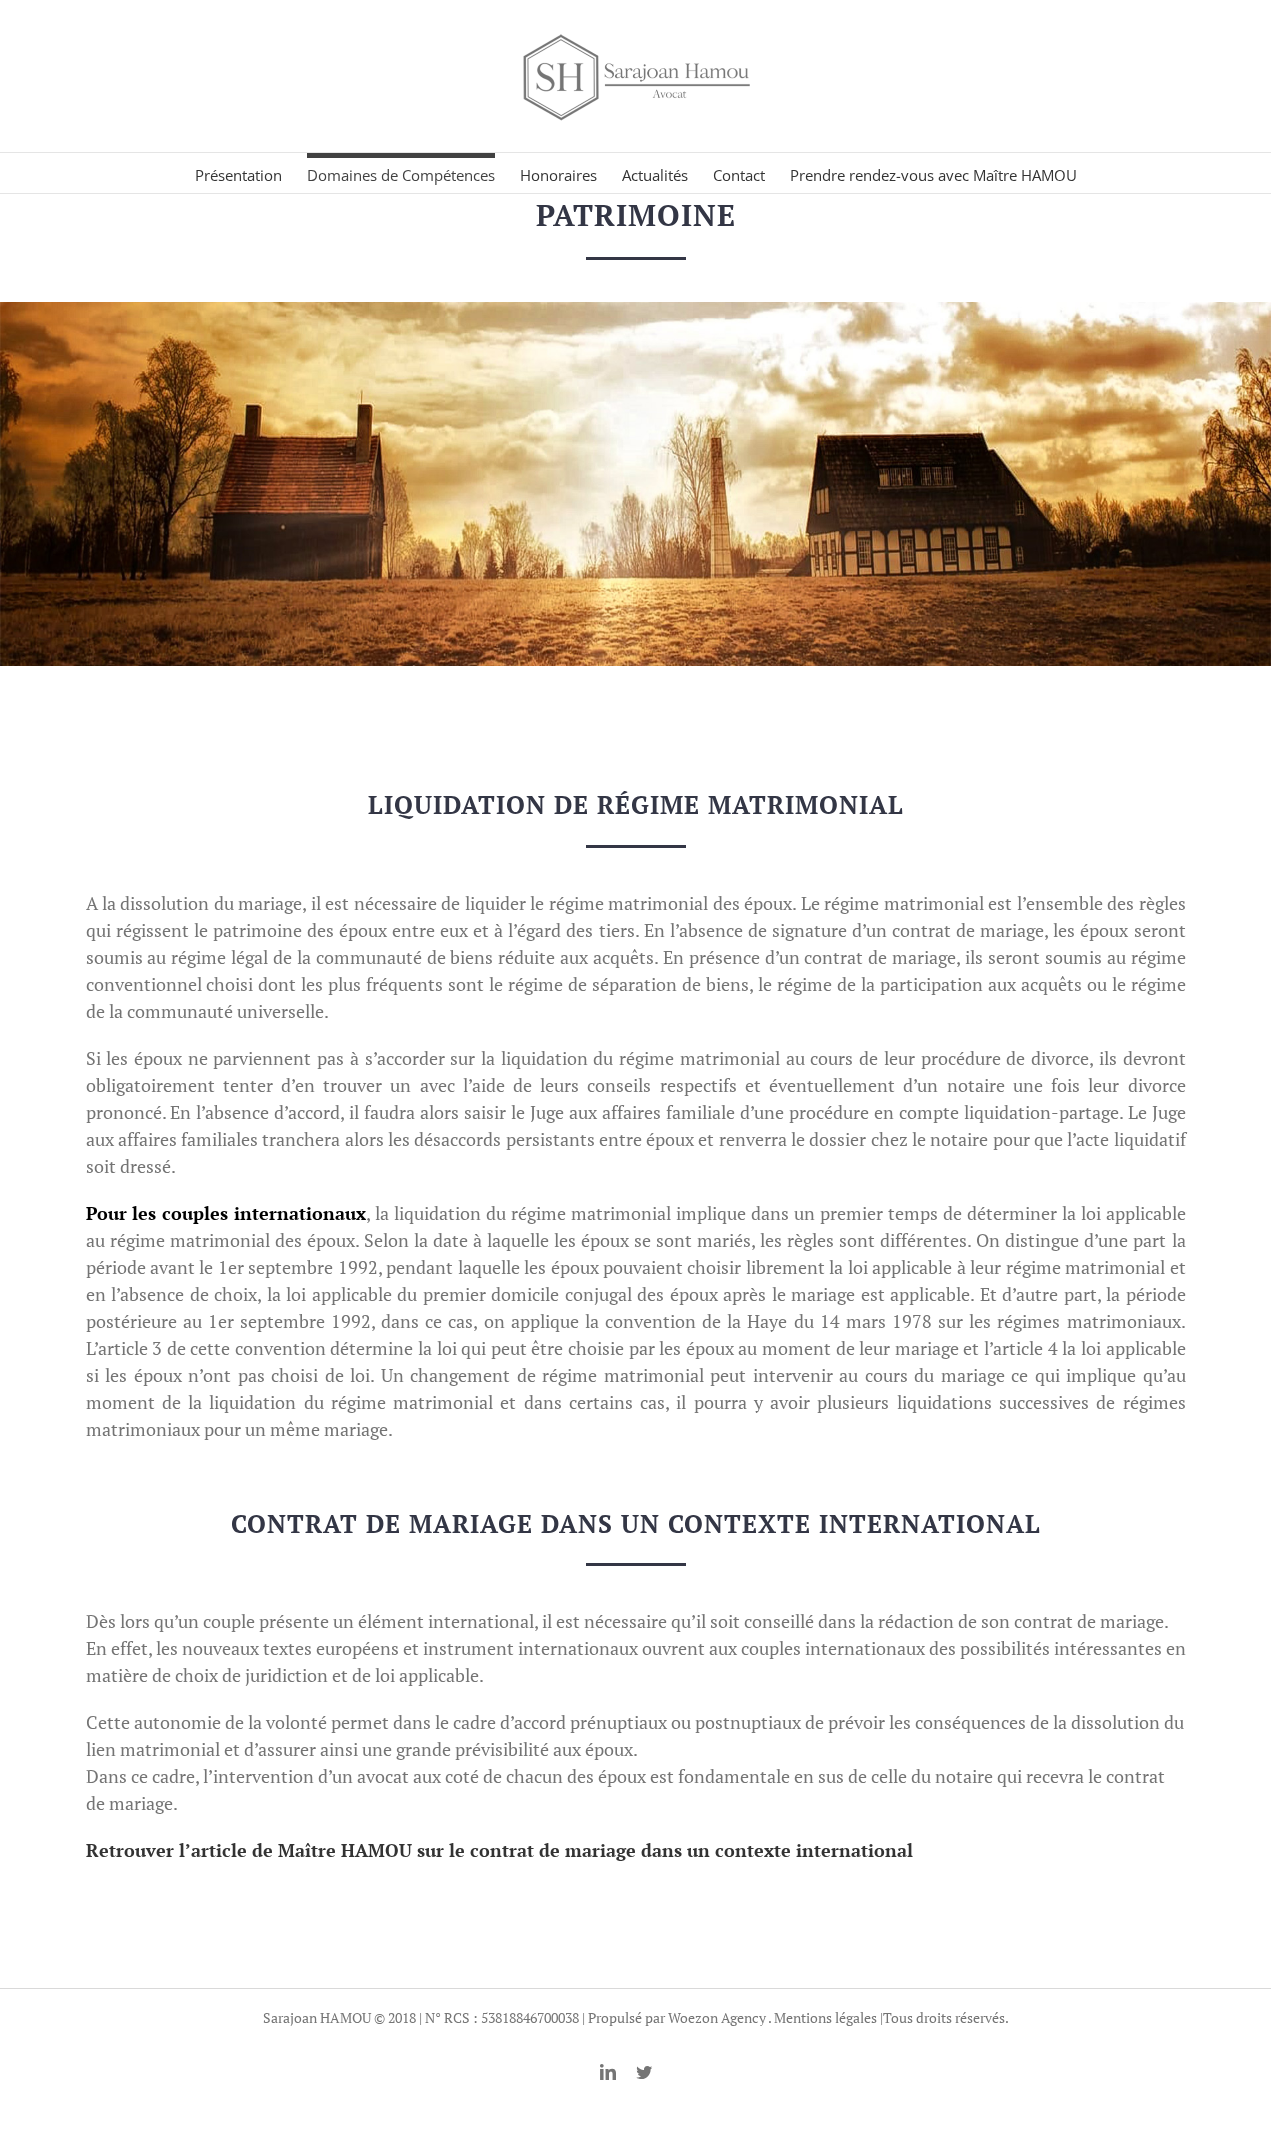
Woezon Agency (717, 2017)
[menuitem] (251, 173)
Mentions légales (825, 2017)
